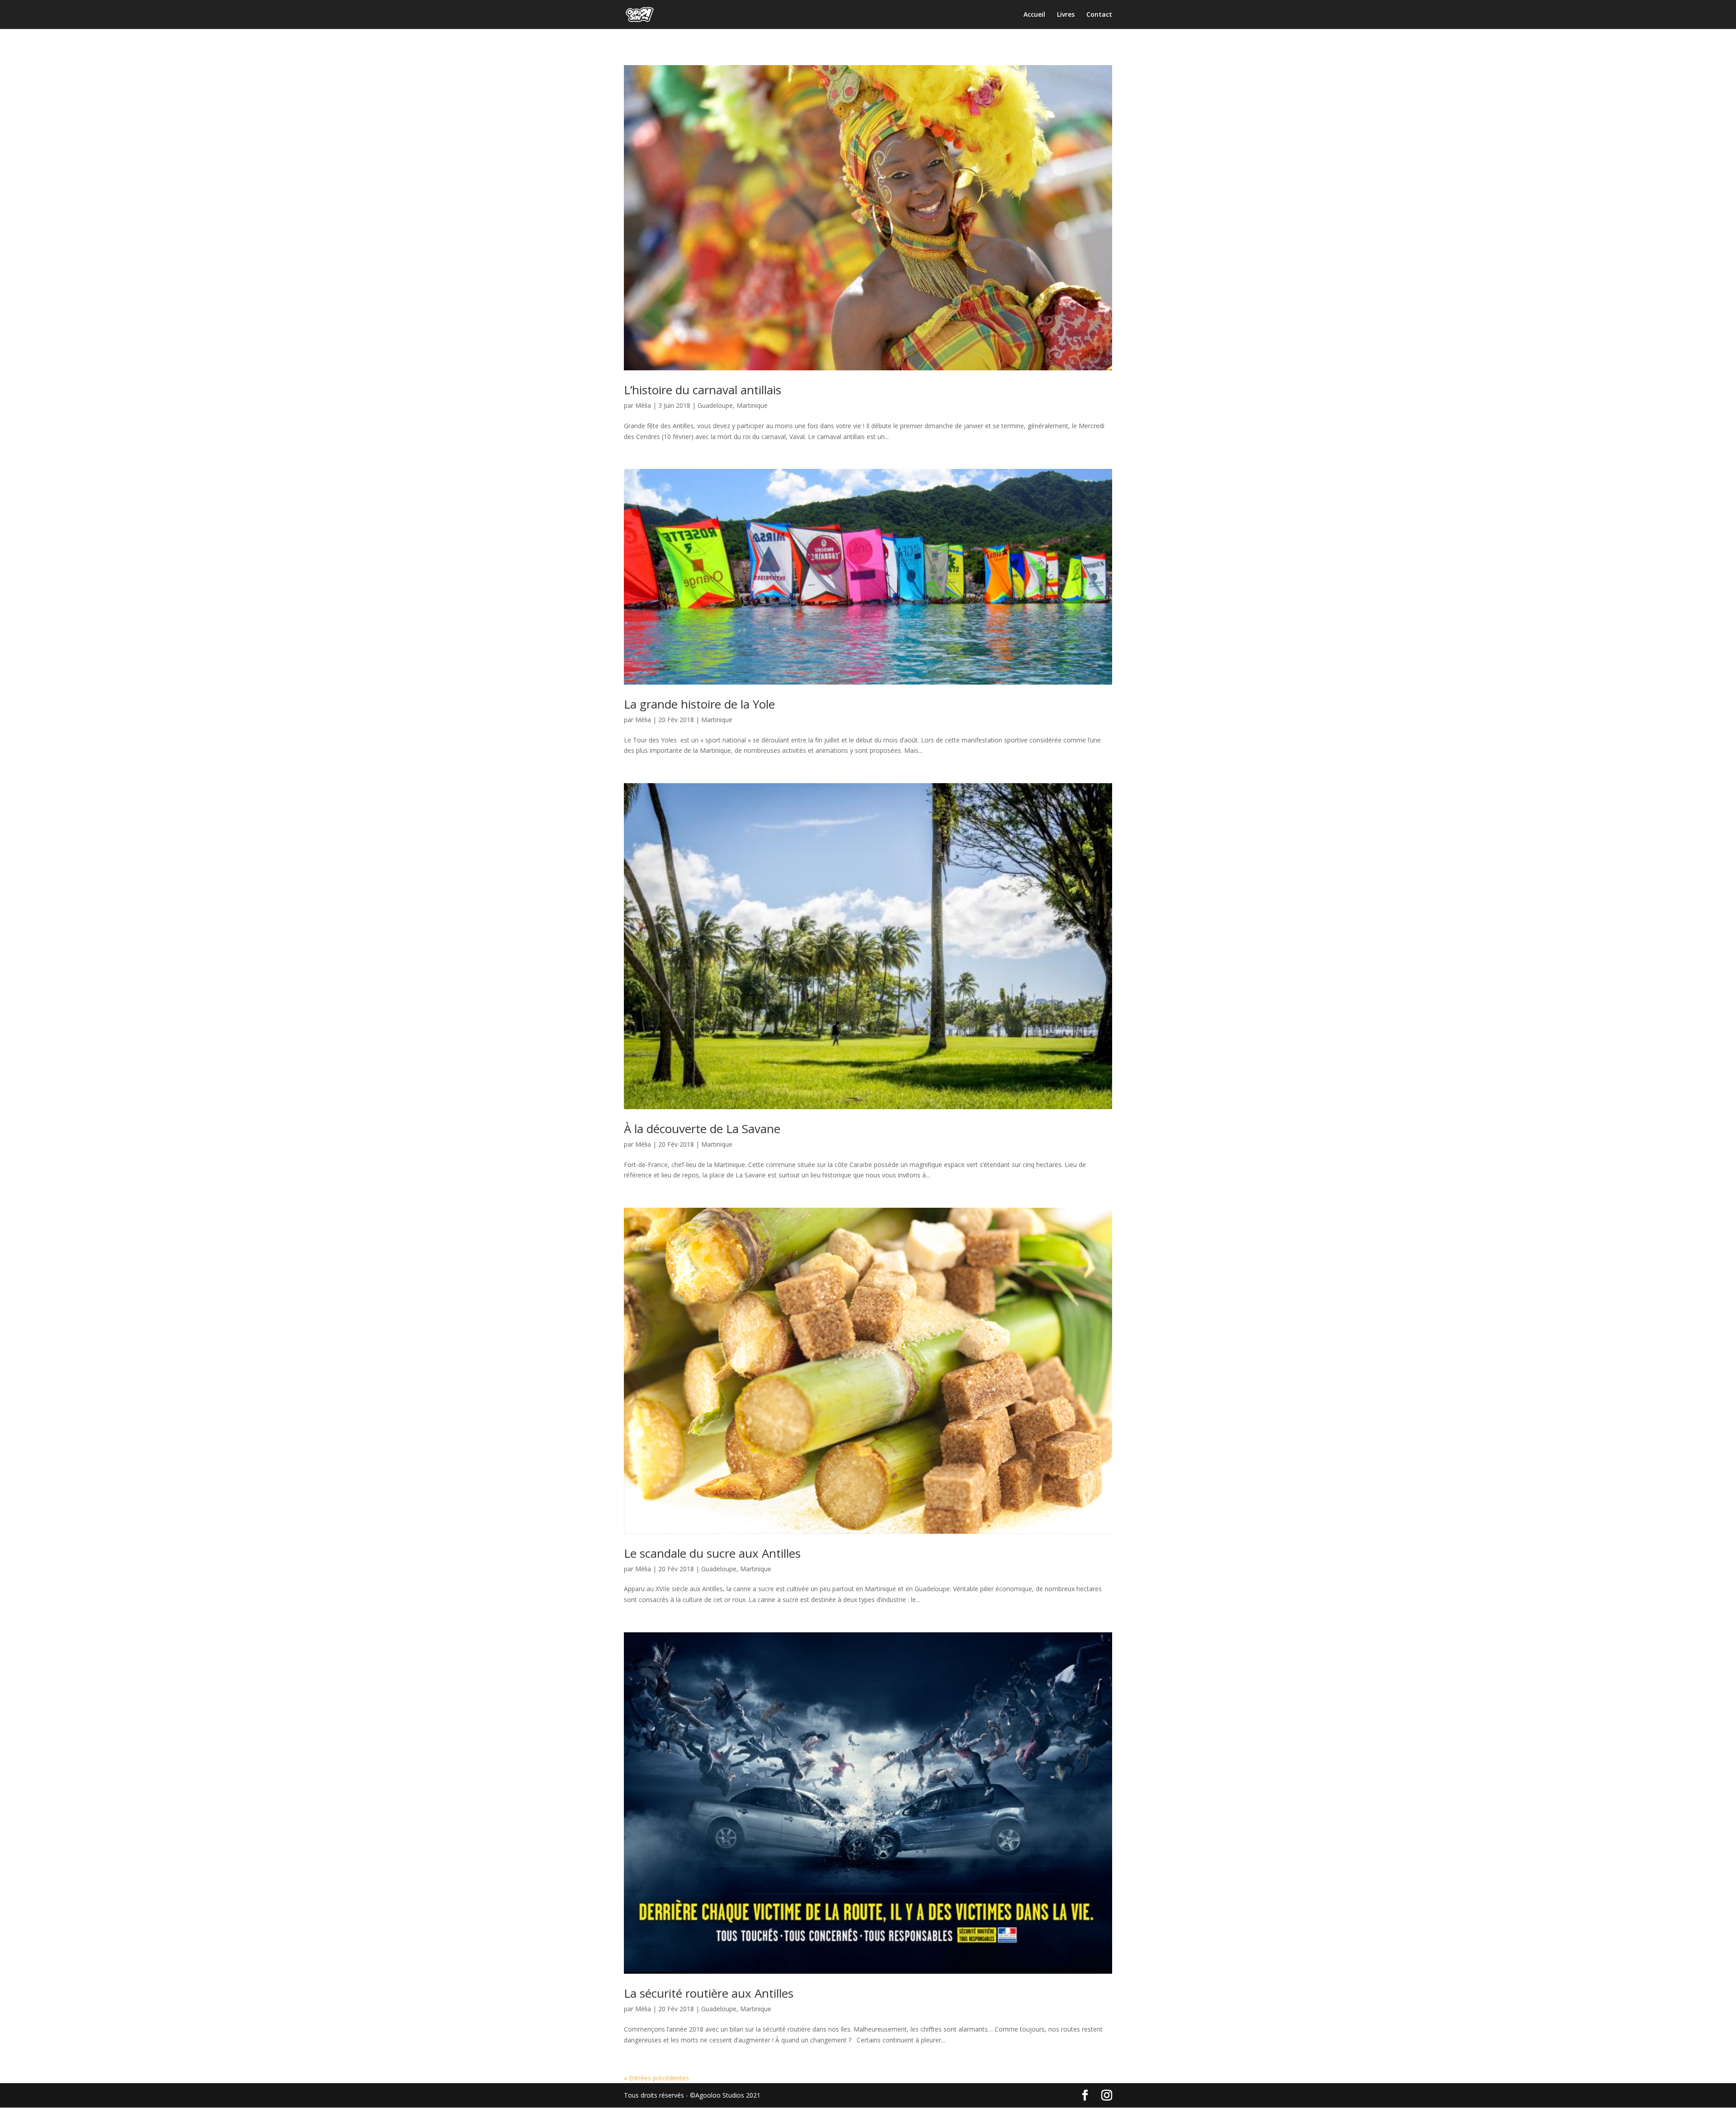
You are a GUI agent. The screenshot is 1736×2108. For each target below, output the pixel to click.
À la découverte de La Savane (702, 1129)
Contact (1099, 15)
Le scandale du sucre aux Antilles (712, 1553)
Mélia (643, 405)
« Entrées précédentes (656, 2078)
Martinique (752, 405)
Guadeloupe (715, 405)
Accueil (1034, 15)
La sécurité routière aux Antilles (709, 1993)
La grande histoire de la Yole (699, 704)
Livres (1066, 15)
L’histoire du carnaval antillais (703, 390)
